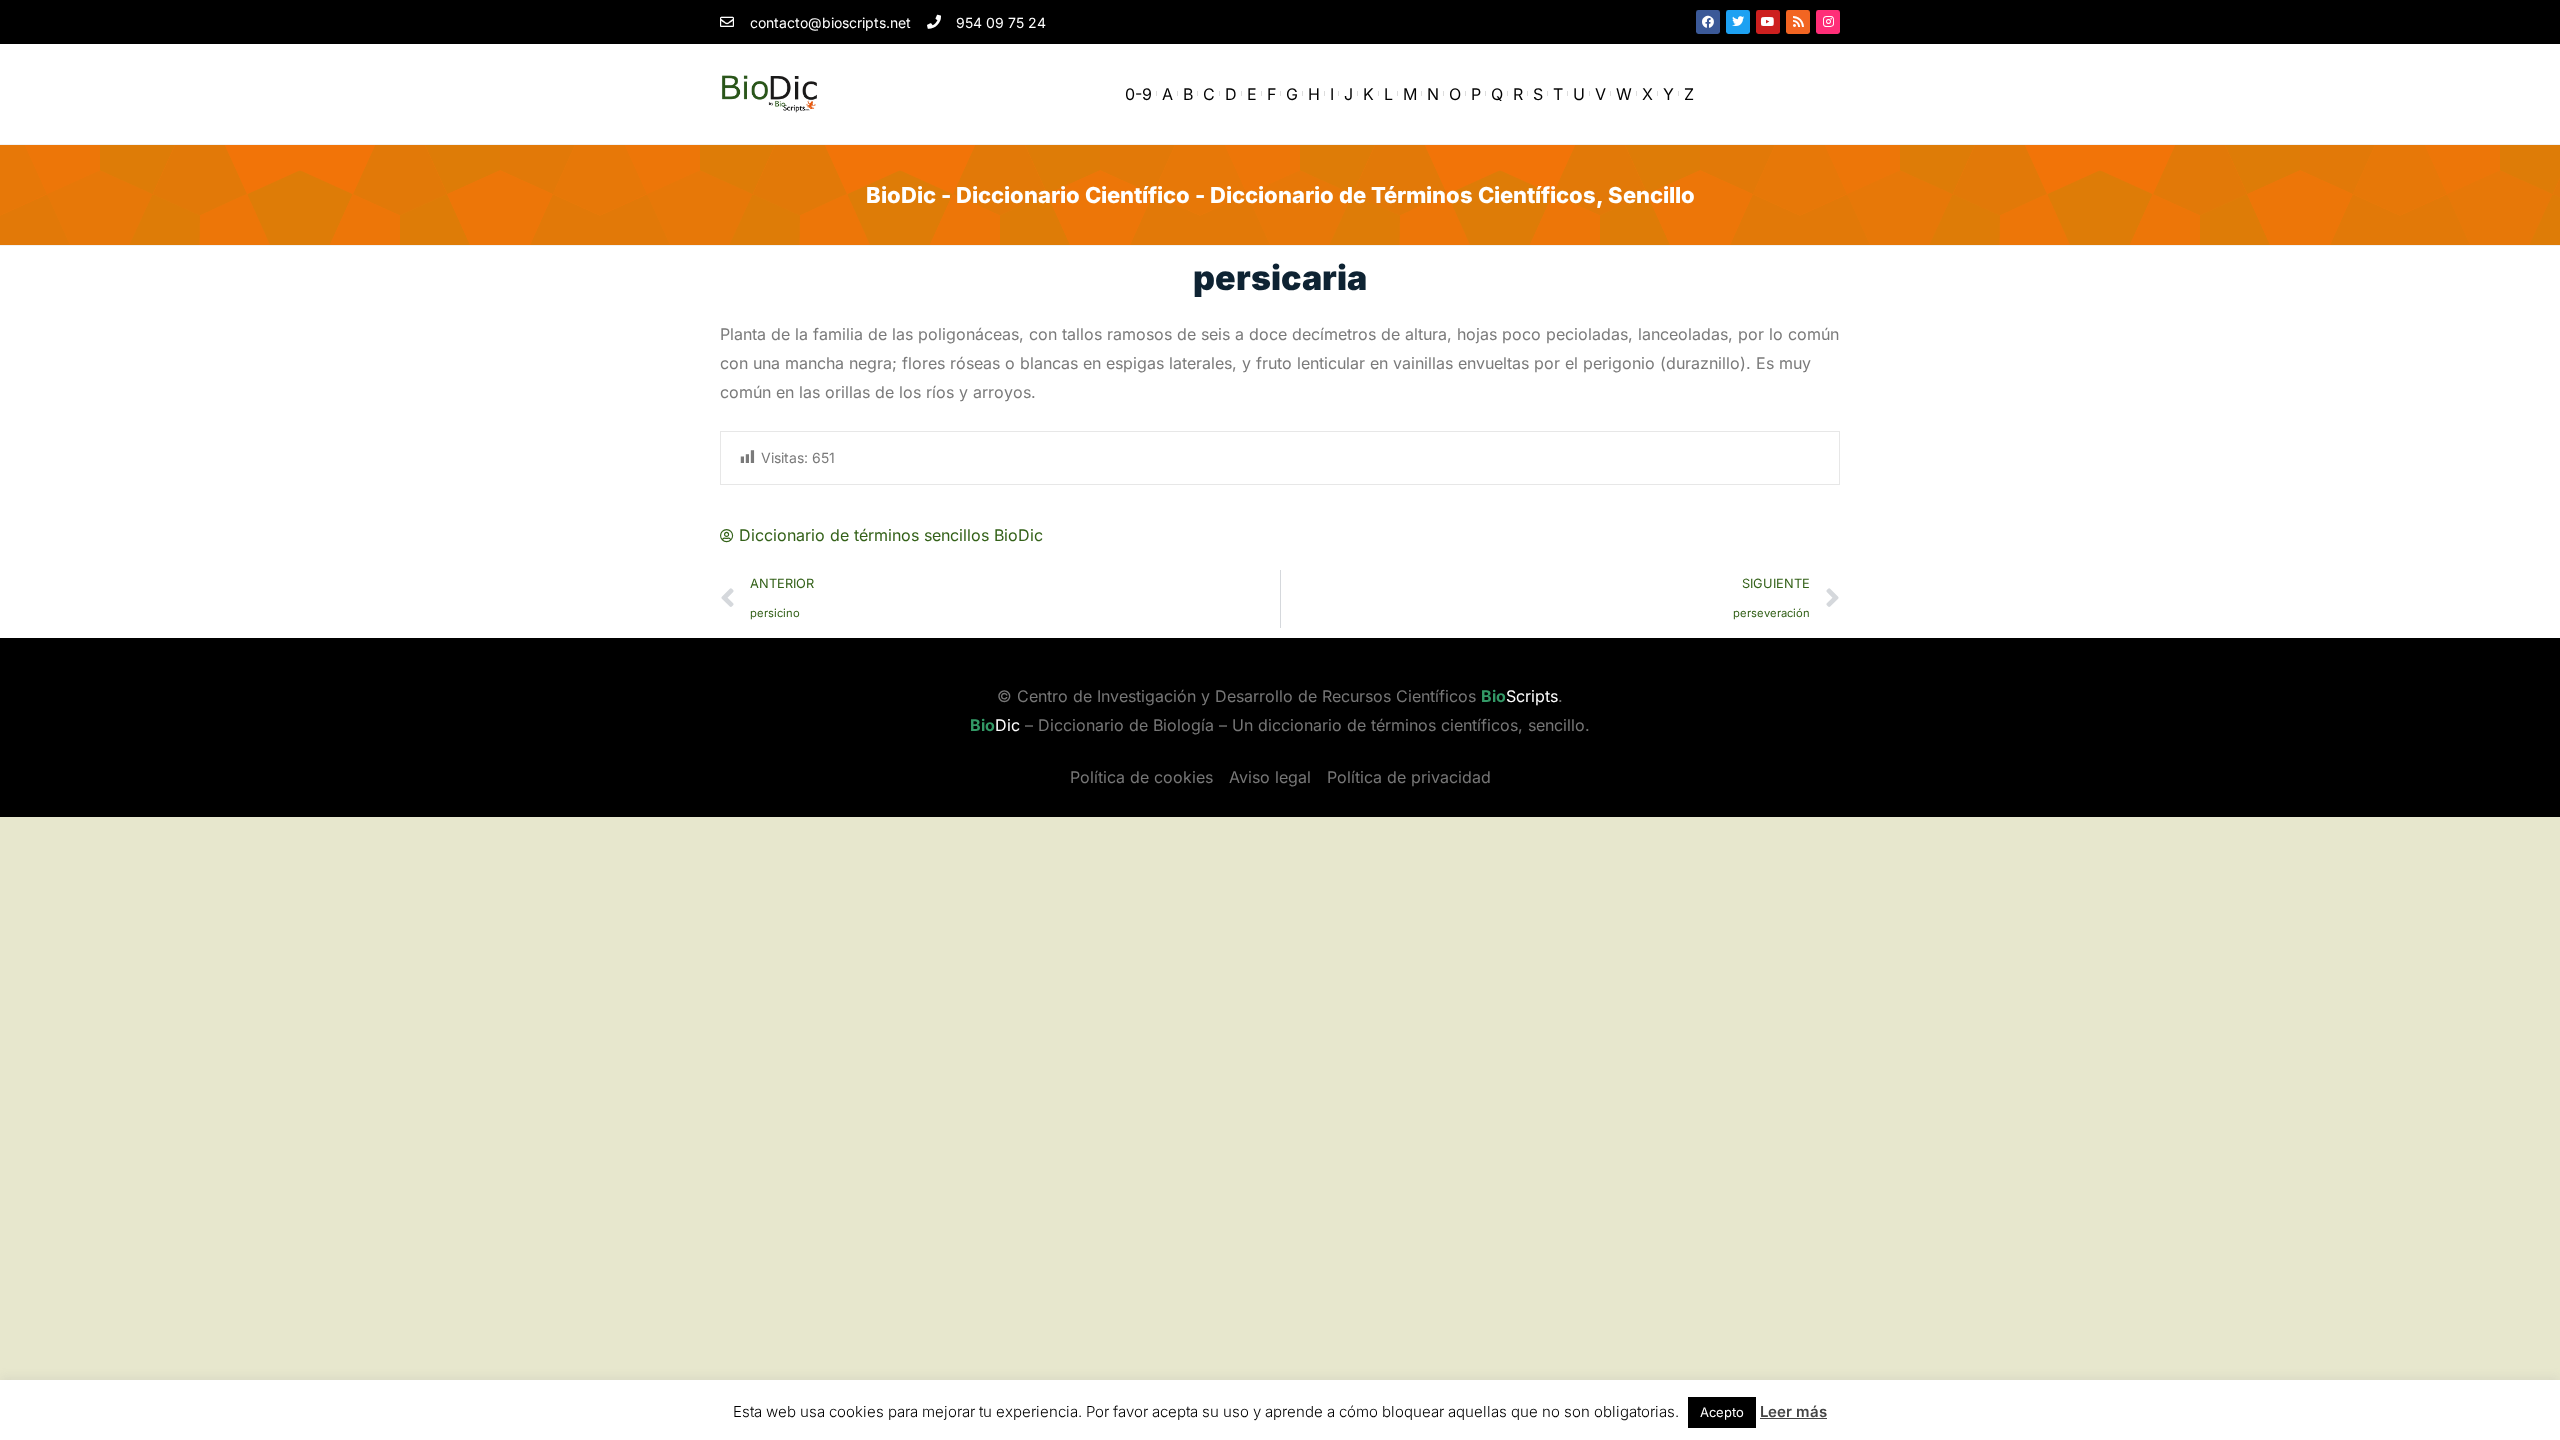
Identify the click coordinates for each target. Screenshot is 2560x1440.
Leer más (1793, 1411)
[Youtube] (1768, 22)
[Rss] (1798, 22)
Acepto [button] (1722, 1412)
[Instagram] (1828, 22)
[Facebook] (1708, 22)
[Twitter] (1738, 22)
